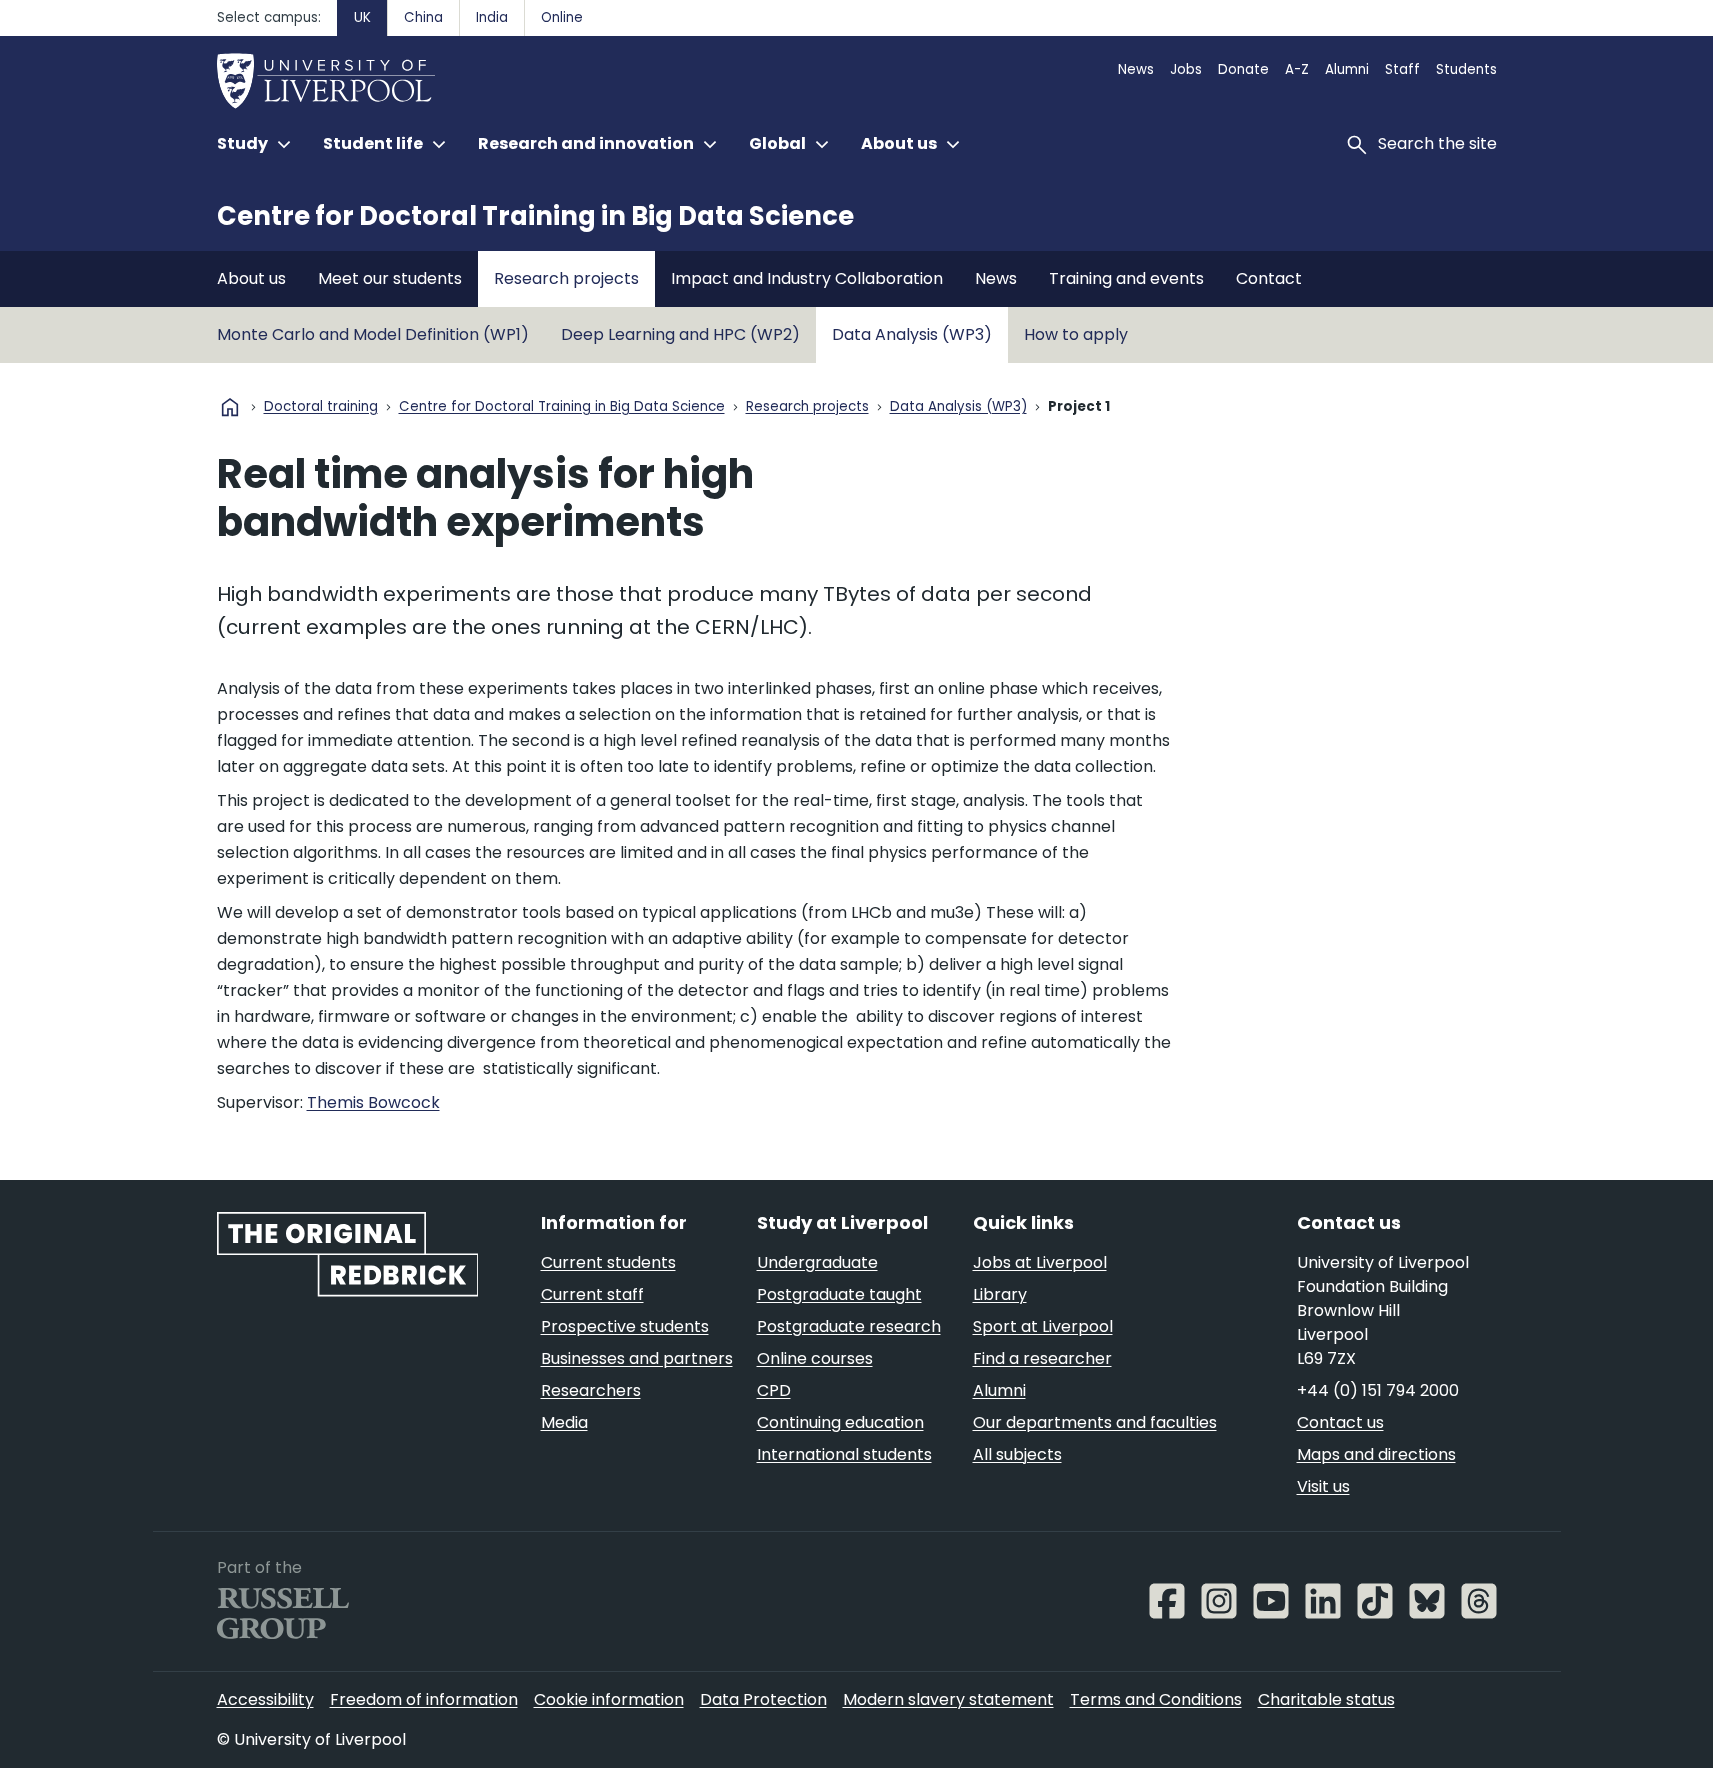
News (1136, 69)
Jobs (1186, 69)
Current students (608, 1262)
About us (251, 278)
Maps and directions (1376, 1454)
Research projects (566, 278)
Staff (1402, 69)
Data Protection (763, 1699)
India (492, 17)
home (230, 407)
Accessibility (265, 1699)
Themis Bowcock (373, 1102)
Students (1466, 69)
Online (562, 17)
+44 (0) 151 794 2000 (1378, 1390)
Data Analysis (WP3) (912, 334)
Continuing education (840, 1422)
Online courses (815, 1358)
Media (564, 1422)
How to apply (1076, 334)
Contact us (1340, 1422)
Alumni (1347, 69)
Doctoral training (321, 407)
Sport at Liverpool (1043, 1326)
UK (362, 17)
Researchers (591, 1390)
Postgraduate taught (839, 1294)
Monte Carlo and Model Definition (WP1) (373, 334)
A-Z (1297, 69)
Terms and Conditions (1156, 1699)
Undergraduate (817, 1262)
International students (844, 1454)
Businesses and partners (637, 1358)
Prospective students (625, 1326)
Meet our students (390, 278)
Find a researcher (1042, 1358)
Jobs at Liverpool (1040, 1262)
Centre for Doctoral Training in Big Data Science (535, 216)
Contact (1269, 278)
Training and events (1126, 278)
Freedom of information (424, 1699)
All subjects (1017, 1454)
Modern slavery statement (948, 1699)
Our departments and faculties (1095, 1422)
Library (1000, 1294)
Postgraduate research (849, 1326)
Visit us (1323, 1486)
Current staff (592, 1294)
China (423, 17)
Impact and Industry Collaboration (807, 278)
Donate (1243, 69)
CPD (774, 1390)
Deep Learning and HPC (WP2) (680, 334)
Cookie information (609, 1699)
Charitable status (1326, 1699)
